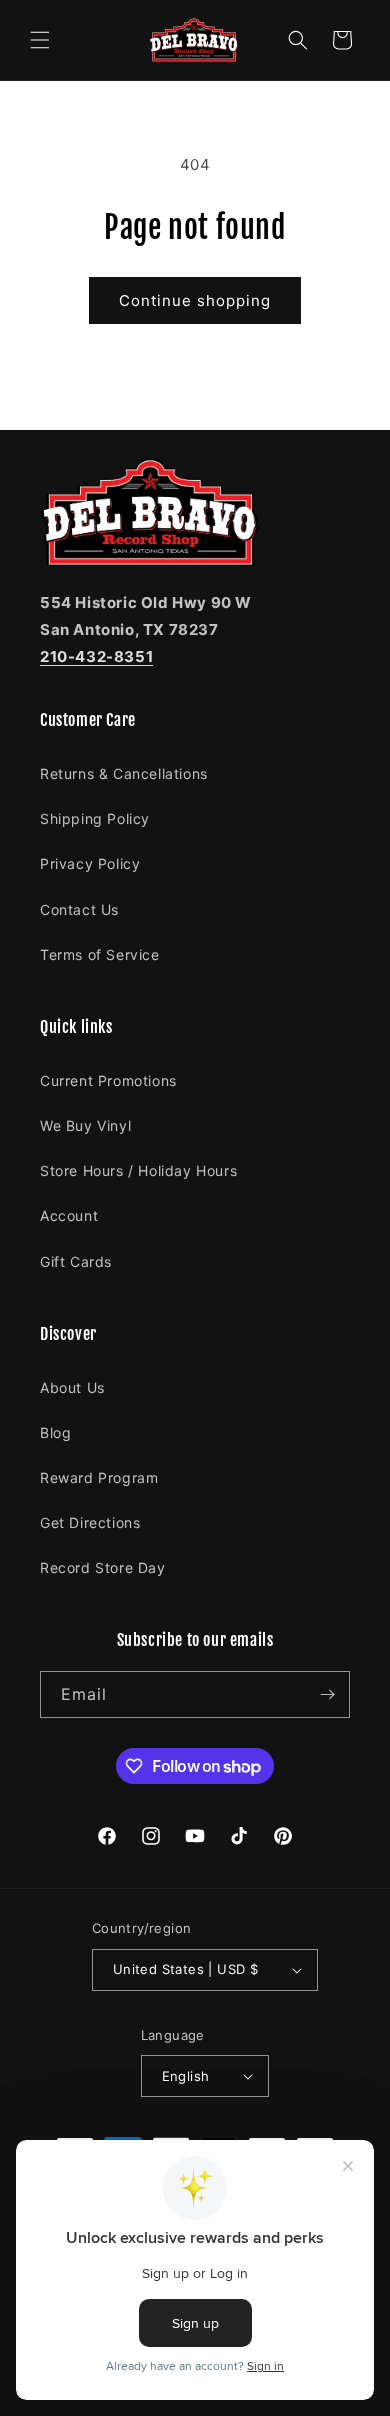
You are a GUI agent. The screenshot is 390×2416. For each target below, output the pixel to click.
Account (69, 1215)
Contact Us (79, 909)
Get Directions (90, 1522)
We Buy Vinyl (85, 1125)
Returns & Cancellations (124, 773)
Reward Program (99, 1477)
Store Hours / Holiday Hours (138, 1170)
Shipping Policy (95, 818)
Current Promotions (108, 1080)
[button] (40, 40)
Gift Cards (76, 1261)
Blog (55, 1432)
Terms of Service (100, 954)
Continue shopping (195, 300)
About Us (72, 1387)
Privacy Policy (90, 863)
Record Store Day (103, 1567)
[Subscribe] (327, 1694)
